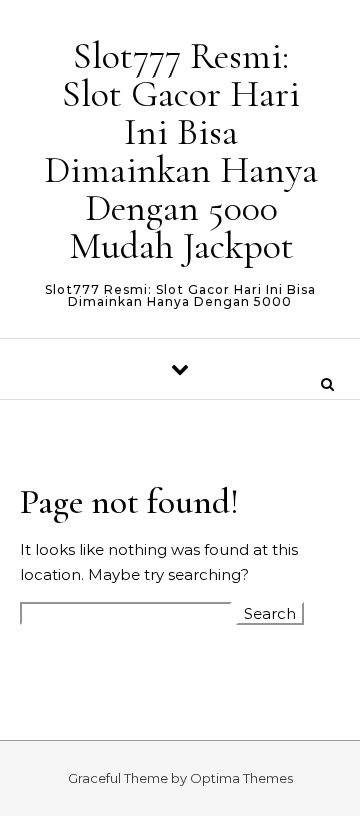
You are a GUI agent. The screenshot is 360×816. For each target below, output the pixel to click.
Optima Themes (241, 778)
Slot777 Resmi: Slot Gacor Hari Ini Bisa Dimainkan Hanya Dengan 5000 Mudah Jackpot (181, 151)
